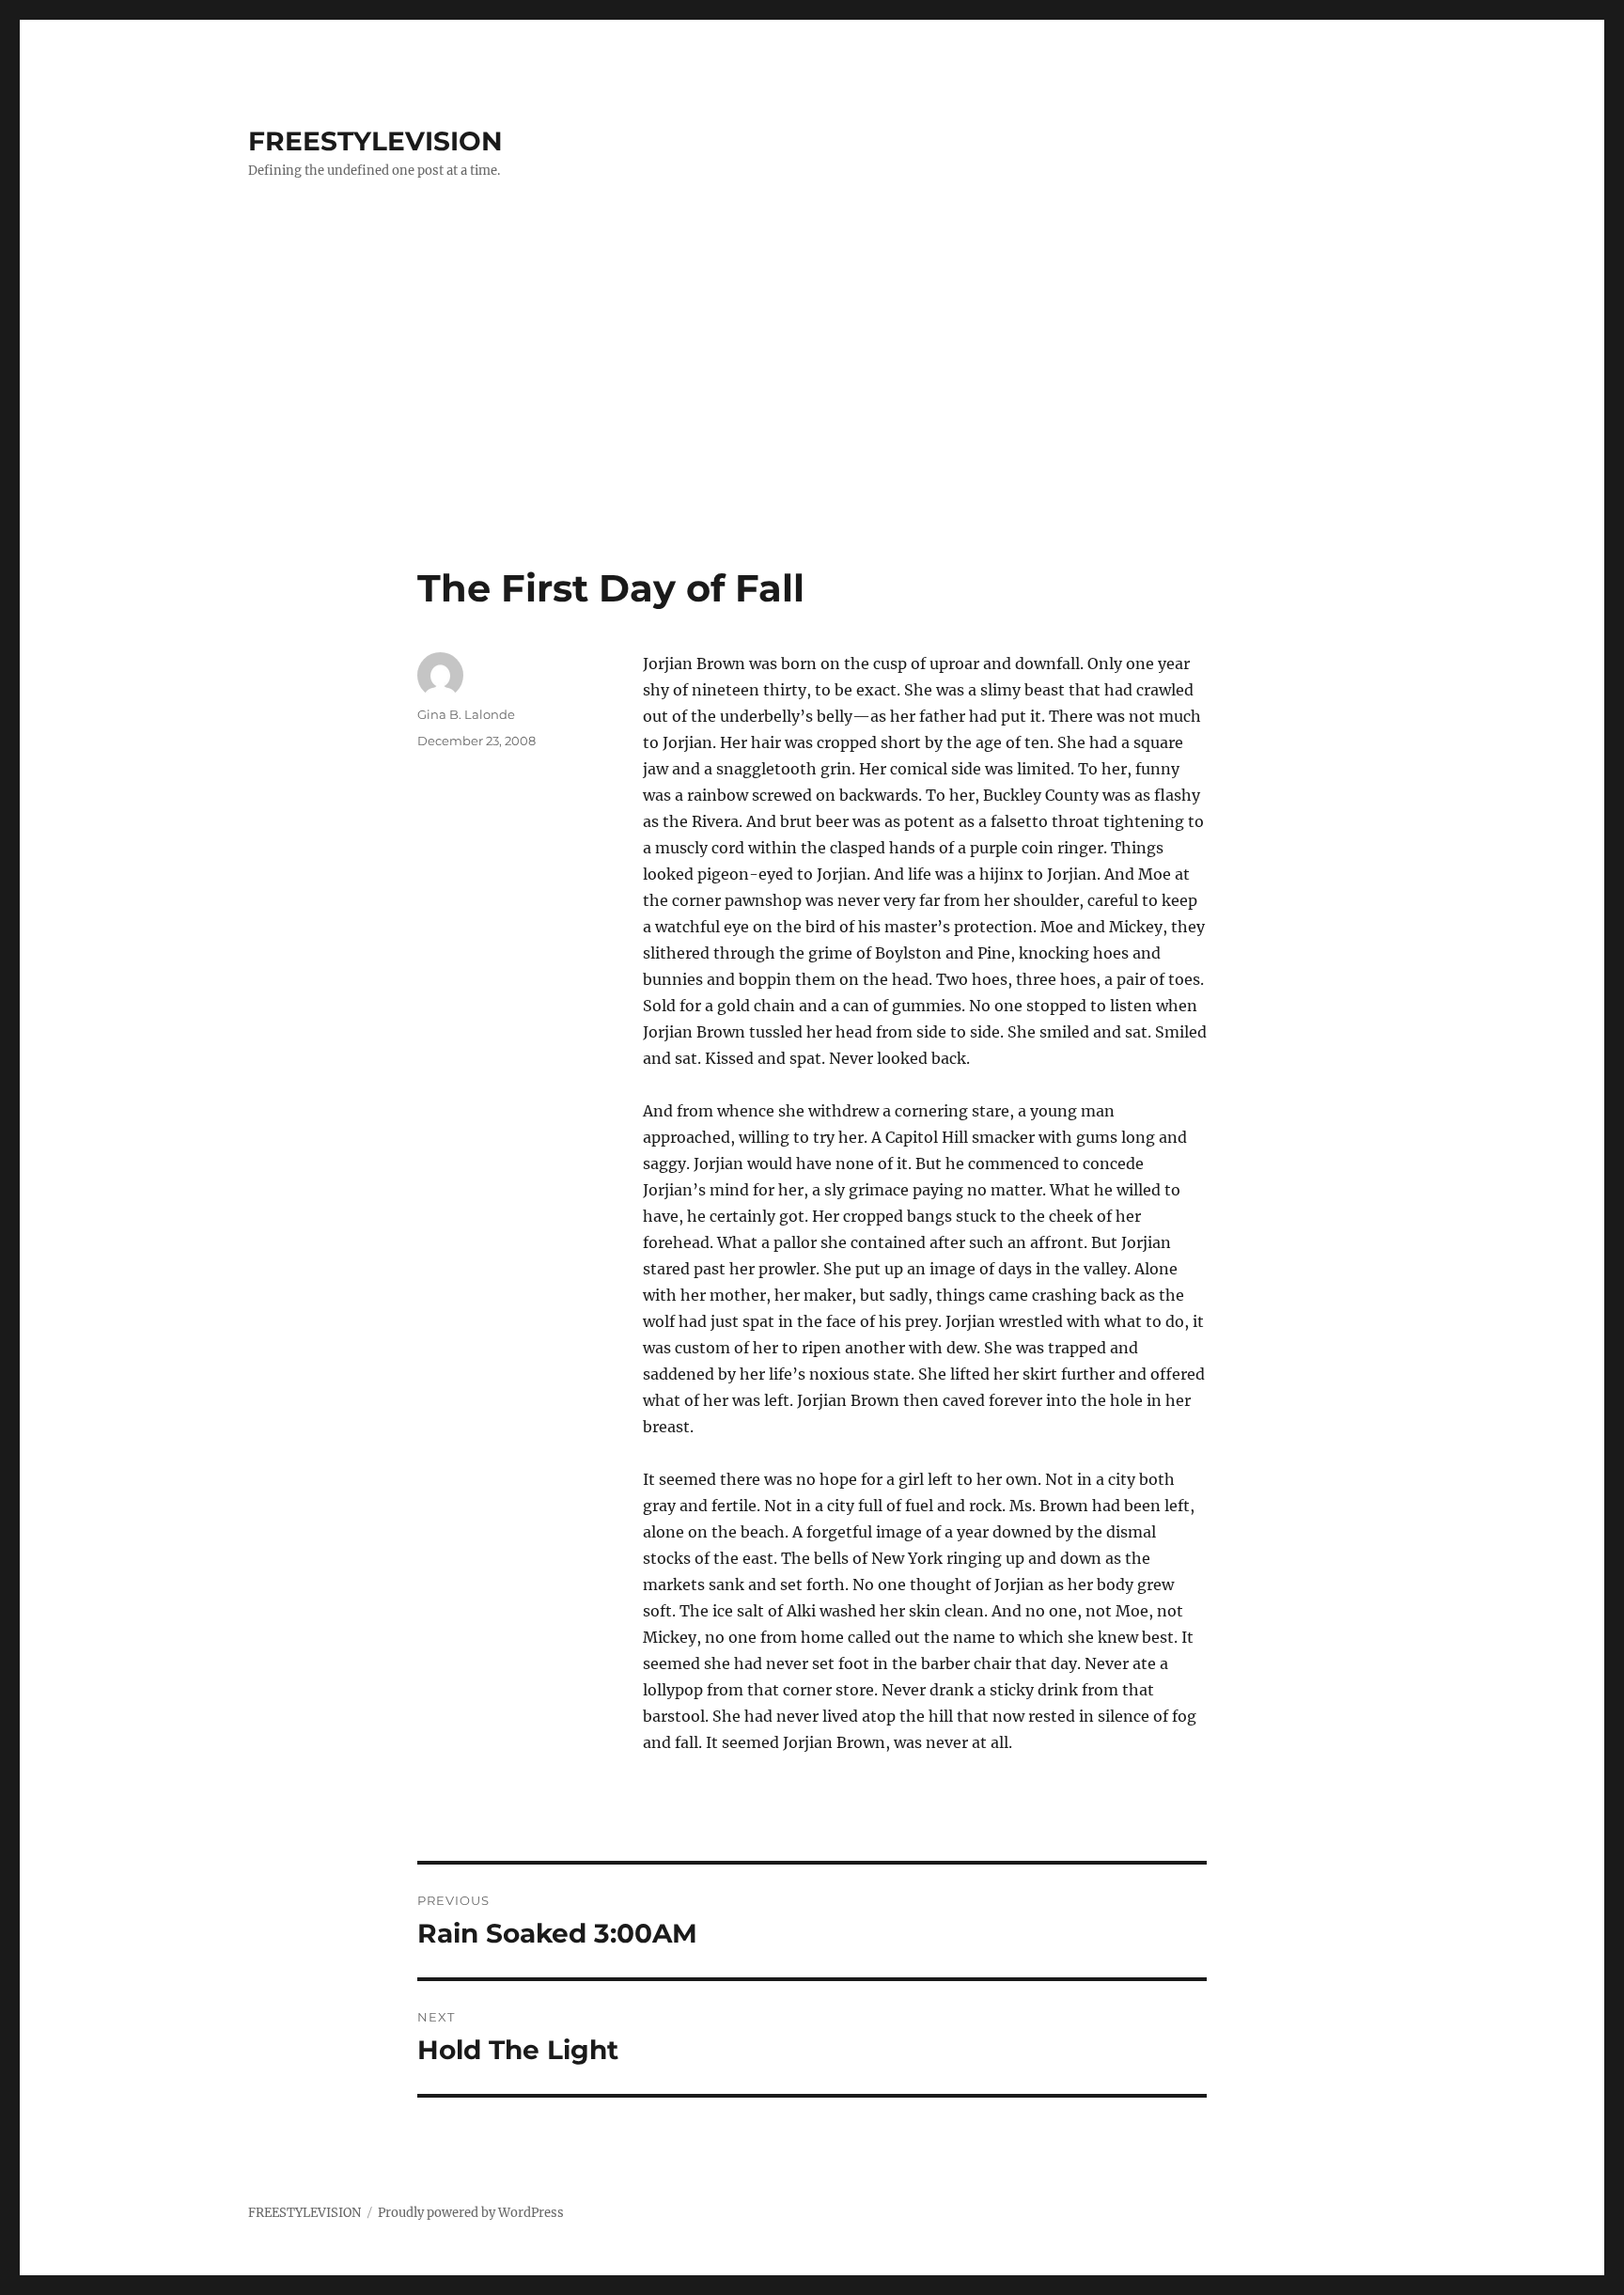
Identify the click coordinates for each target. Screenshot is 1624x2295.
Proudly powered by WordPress (471, 2213)
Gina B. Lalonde (466, 714)
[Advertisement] (812, 426)
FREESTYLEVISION (375, 141)
